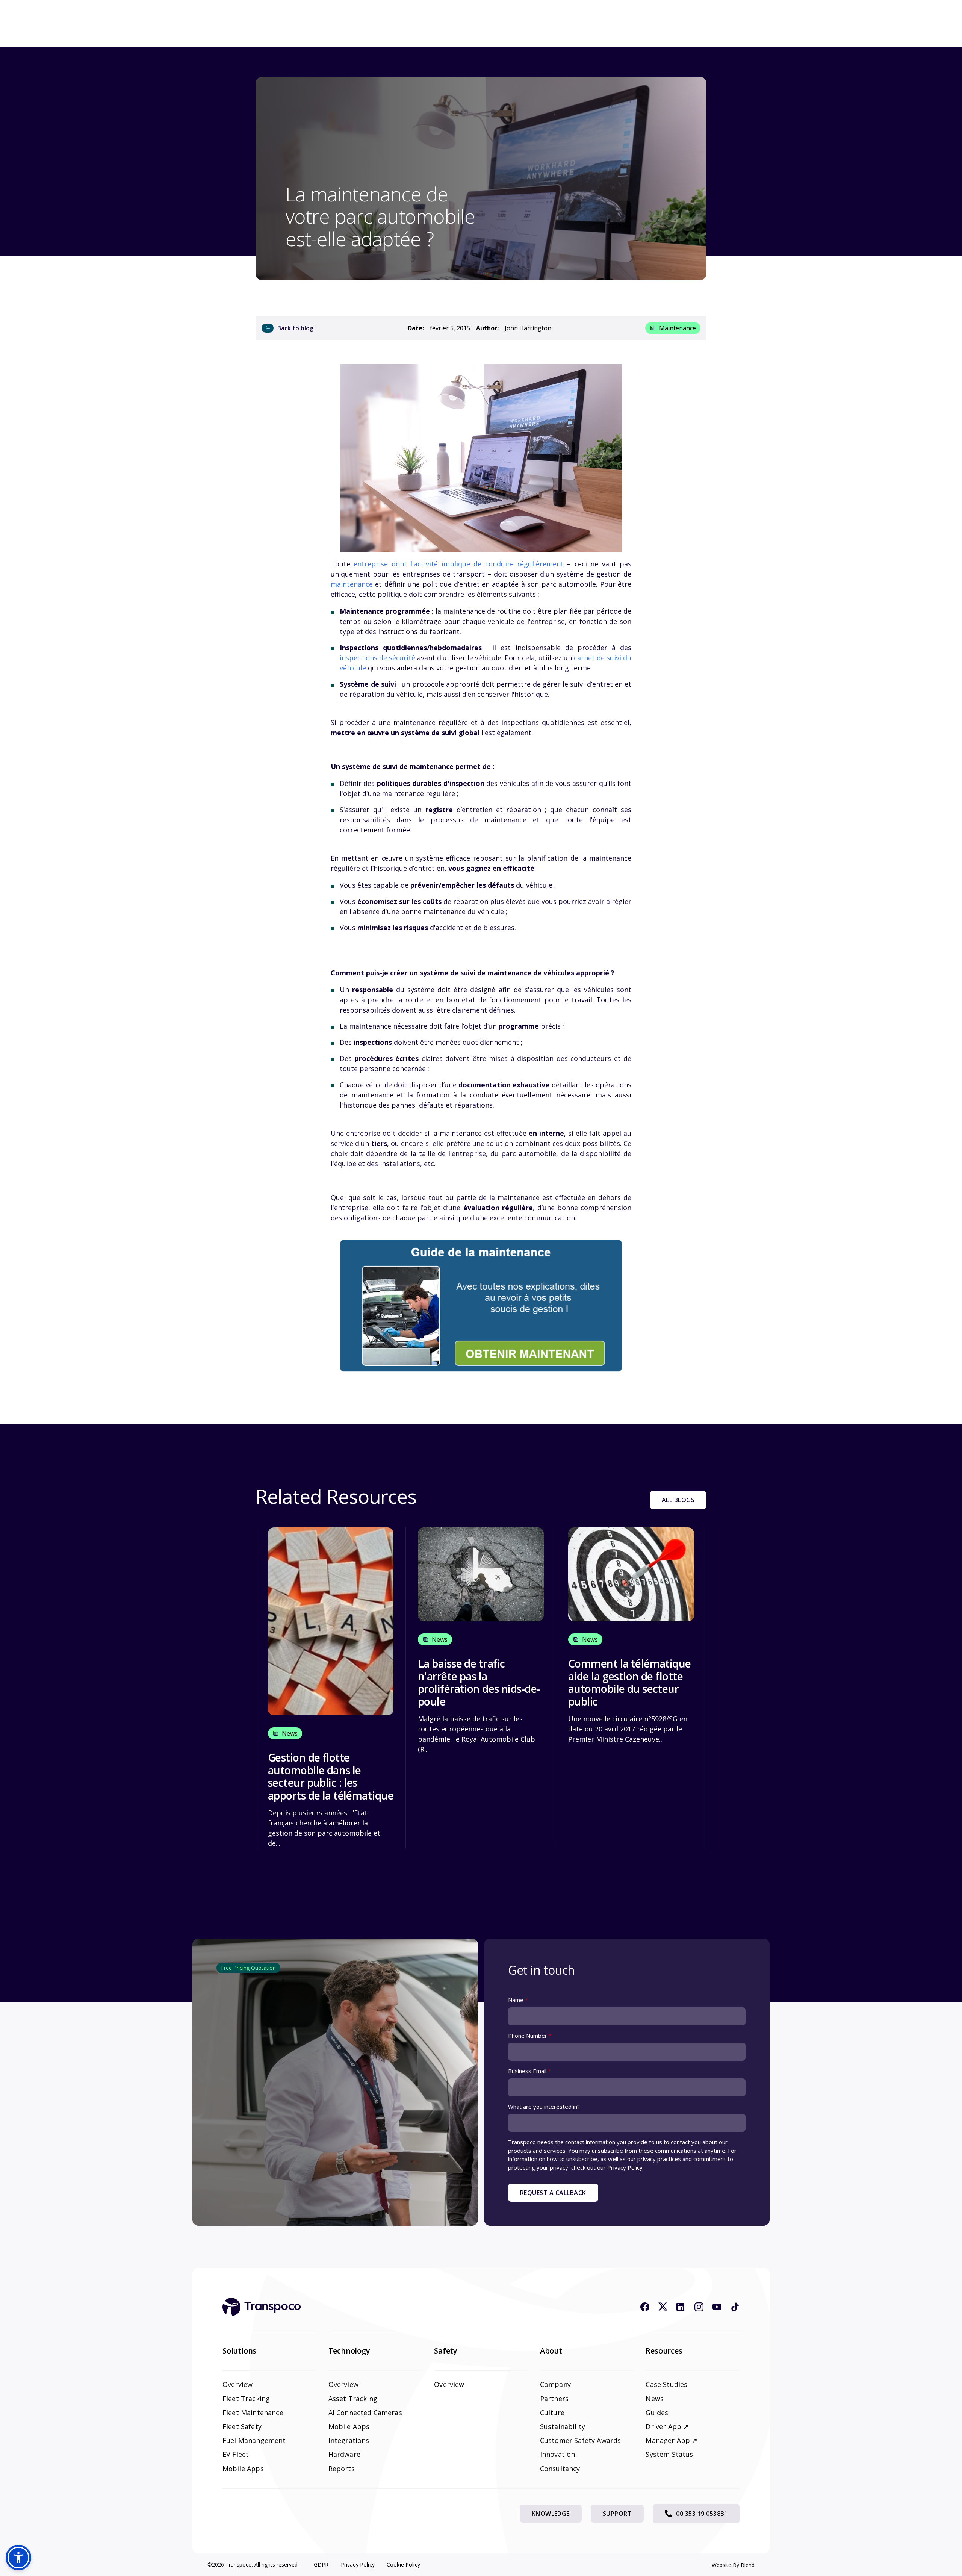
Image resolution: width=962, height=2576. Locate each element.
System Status (669, 2454)
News (655, 2399)
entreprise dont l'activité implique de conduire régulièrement (459, 564)
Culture (552, 2413)
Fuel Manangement (254, 2440)
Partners (554, 2399)
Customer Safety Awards (581, 2440)
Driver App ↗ (667, 2426)
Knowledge (551, 2514)
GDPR (321, 2565)
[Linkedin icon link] (681, 2307)
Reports (342, 2469)
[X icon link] (663, 2307)
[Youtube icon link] (717, 2307)
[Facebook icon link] (645, 2307)
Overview (237, 2384)
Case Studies (666, 2384)
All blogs (678, 1500)
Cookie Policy (403, 2565)
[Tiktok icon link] (735, 2307)
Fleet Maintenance (253, 2413)
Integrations (349, 2440)
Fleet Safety (242, 2426)
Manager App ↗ (672, 2440)
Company (555, 2384)
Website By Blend (733, 2565)
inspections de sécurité (377, 658)
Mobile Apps (243, 2469)
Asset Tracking (353, 2399)
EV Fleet (236, 2454)
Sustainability (563, 2426)
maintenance (678, 328)
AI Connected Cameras (365, 2413)
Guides (657, 2413)
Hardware (344, 2454)
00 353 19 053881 (702, 2514)
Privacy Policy (358, 2565)
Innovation (558, 2454)
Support (617, 2514)
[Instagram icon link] (699, 2307)
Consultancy (560, 2469)
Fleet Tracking (246, 2399)
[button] (18, 2558)
